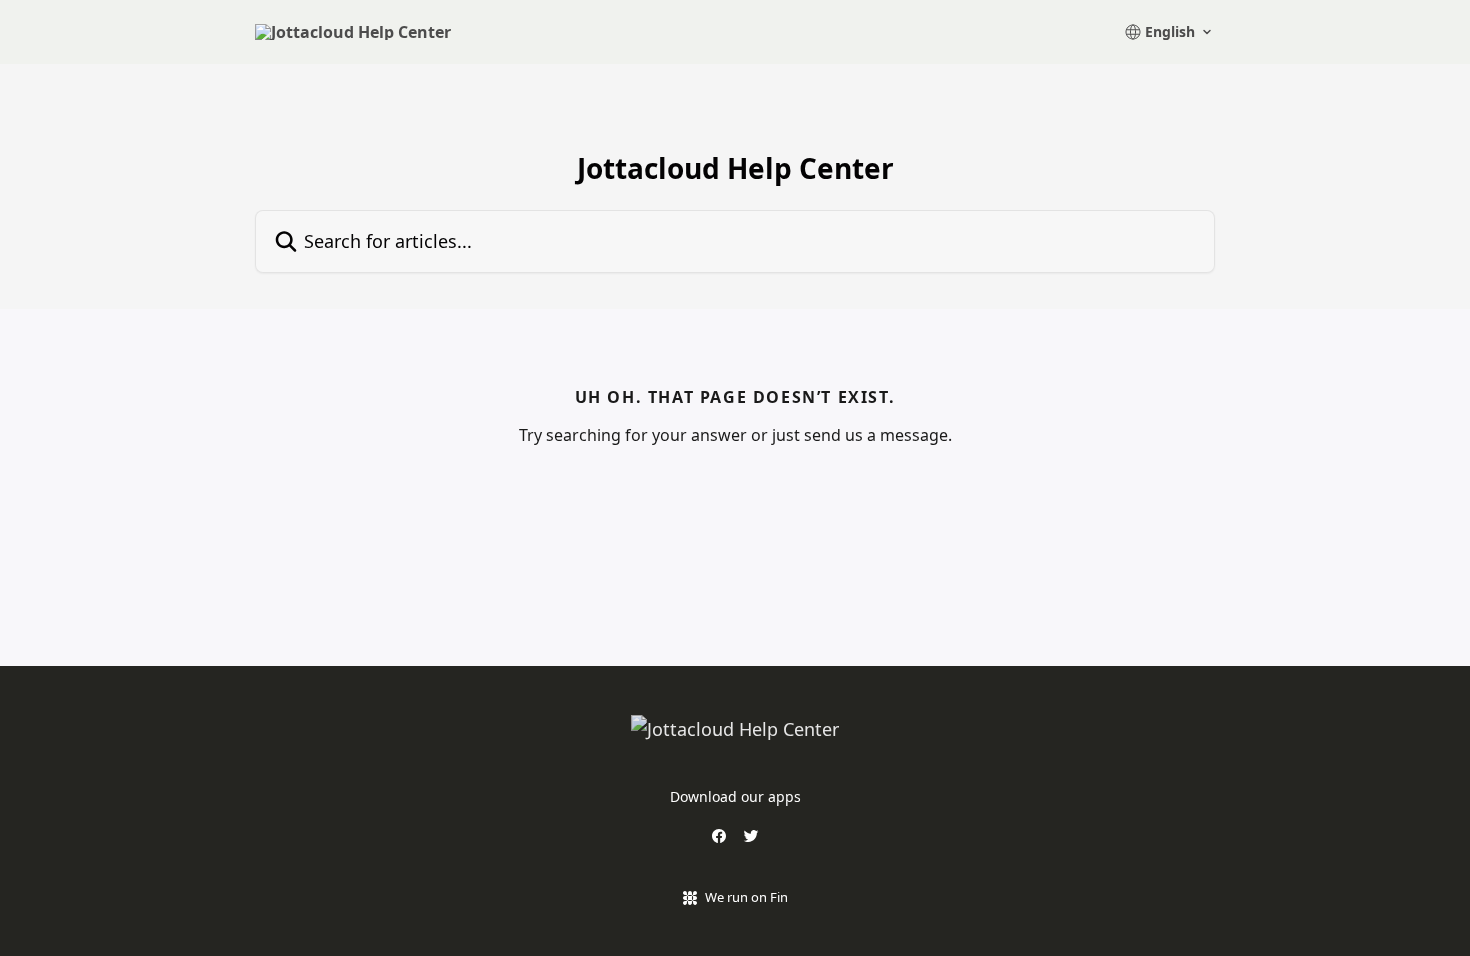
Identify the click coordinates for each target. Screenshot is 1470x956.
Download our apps (735, 796)
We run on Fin (746, 897)
